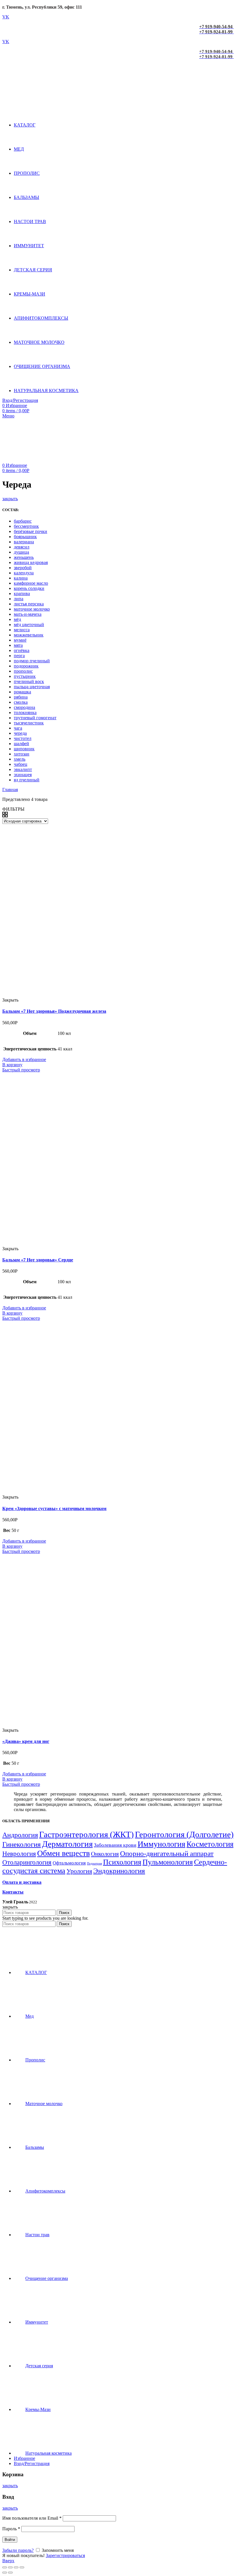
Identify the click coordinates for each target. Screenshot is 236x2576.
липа (19, 599)
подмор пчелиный (32, 661)
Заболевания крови (115, 1845)
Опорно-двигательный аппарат (167, 1853)
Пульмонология (168, 1862)
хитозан (22, 754)
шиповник (24, 749)
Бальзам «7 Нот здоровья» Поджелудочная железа (54, 1011)
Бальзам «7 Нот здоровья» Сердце (38, 1260)
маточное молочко (32, 609)
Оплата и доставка (22, 1882)
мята (18, 645)
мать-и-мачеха (28, 614)
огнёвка (22, 650)
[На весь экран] (16, 2567)
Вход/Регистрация (32, 2463)
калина (21, 578)
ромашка (22, 692)
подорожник (26, 666)
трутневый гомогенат (35, 718)
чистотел (23, 738)
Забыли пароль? (18, 2550)
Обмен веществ (63, 1853)
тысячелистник (29, 723)
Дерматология (67, 1844)
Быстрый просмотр (21, 1070)
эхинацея (23, 775)
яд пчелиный (27, 780)
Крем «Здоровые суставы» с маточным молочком (54, 1508)
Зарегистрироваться (65, 2555)
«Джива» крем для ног (26, 1741)
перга (19, 656)
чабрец (21, 764)
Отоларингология (27, 1862)
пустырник (25, 676)
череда (20, 733)
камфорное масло (31, 583)
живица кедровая (31, 562)
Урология (79, 1871)
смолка (21, 702)
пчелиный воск (29, 681)
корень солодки (29, 588)
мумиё (20, 640)
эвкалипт (23, 769)
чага (18, 728)
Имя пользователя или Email (32, 2518)
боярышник (25, 537)
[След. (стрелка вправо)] (10, 2573)
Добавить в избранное (24, 1059)
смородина (24, 707)
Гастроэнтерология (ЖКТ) (86, 1834)
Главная (10, 790)
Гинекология (22, 1844)
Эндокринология (119, 1871)
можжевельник (29, 635)
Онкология (105, 1854)
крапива (22, 593)
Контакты (13, 1892)
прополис (23, 671)
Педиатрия (94, 1864)
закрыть (10, 499)
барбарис (23, 521)
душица (21, 552)
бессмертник (26, 526)
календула (24, 573)
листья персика (29, 604)
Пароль (11, 2529)
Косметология (210, 1844)
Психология (122, 1862)
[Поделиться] (10, 2567)
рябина (21, 697)
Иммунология (161, 1844)
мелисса (22, 630)
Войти (10, 2540)
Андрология (20, 1835)
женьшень (24, 557)
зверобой (23, 568)
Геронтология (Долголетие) (184, 1834)
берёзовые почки (31, 531)
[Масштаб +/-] (22, 2567)
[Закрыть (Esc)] (5, 2567)
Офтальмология (69, 1863)
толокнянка (25, 712)
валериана (24, 542)
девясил (22, 547)
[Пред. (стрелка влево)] (5, 2573)
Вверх (8, 2561)
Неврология (19, 1854)
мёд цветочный (29, 625)
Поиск (64, 1913)
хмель (20, 759)
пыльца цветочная (32, 687)
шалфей (21, 744)
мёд (17, 619)
